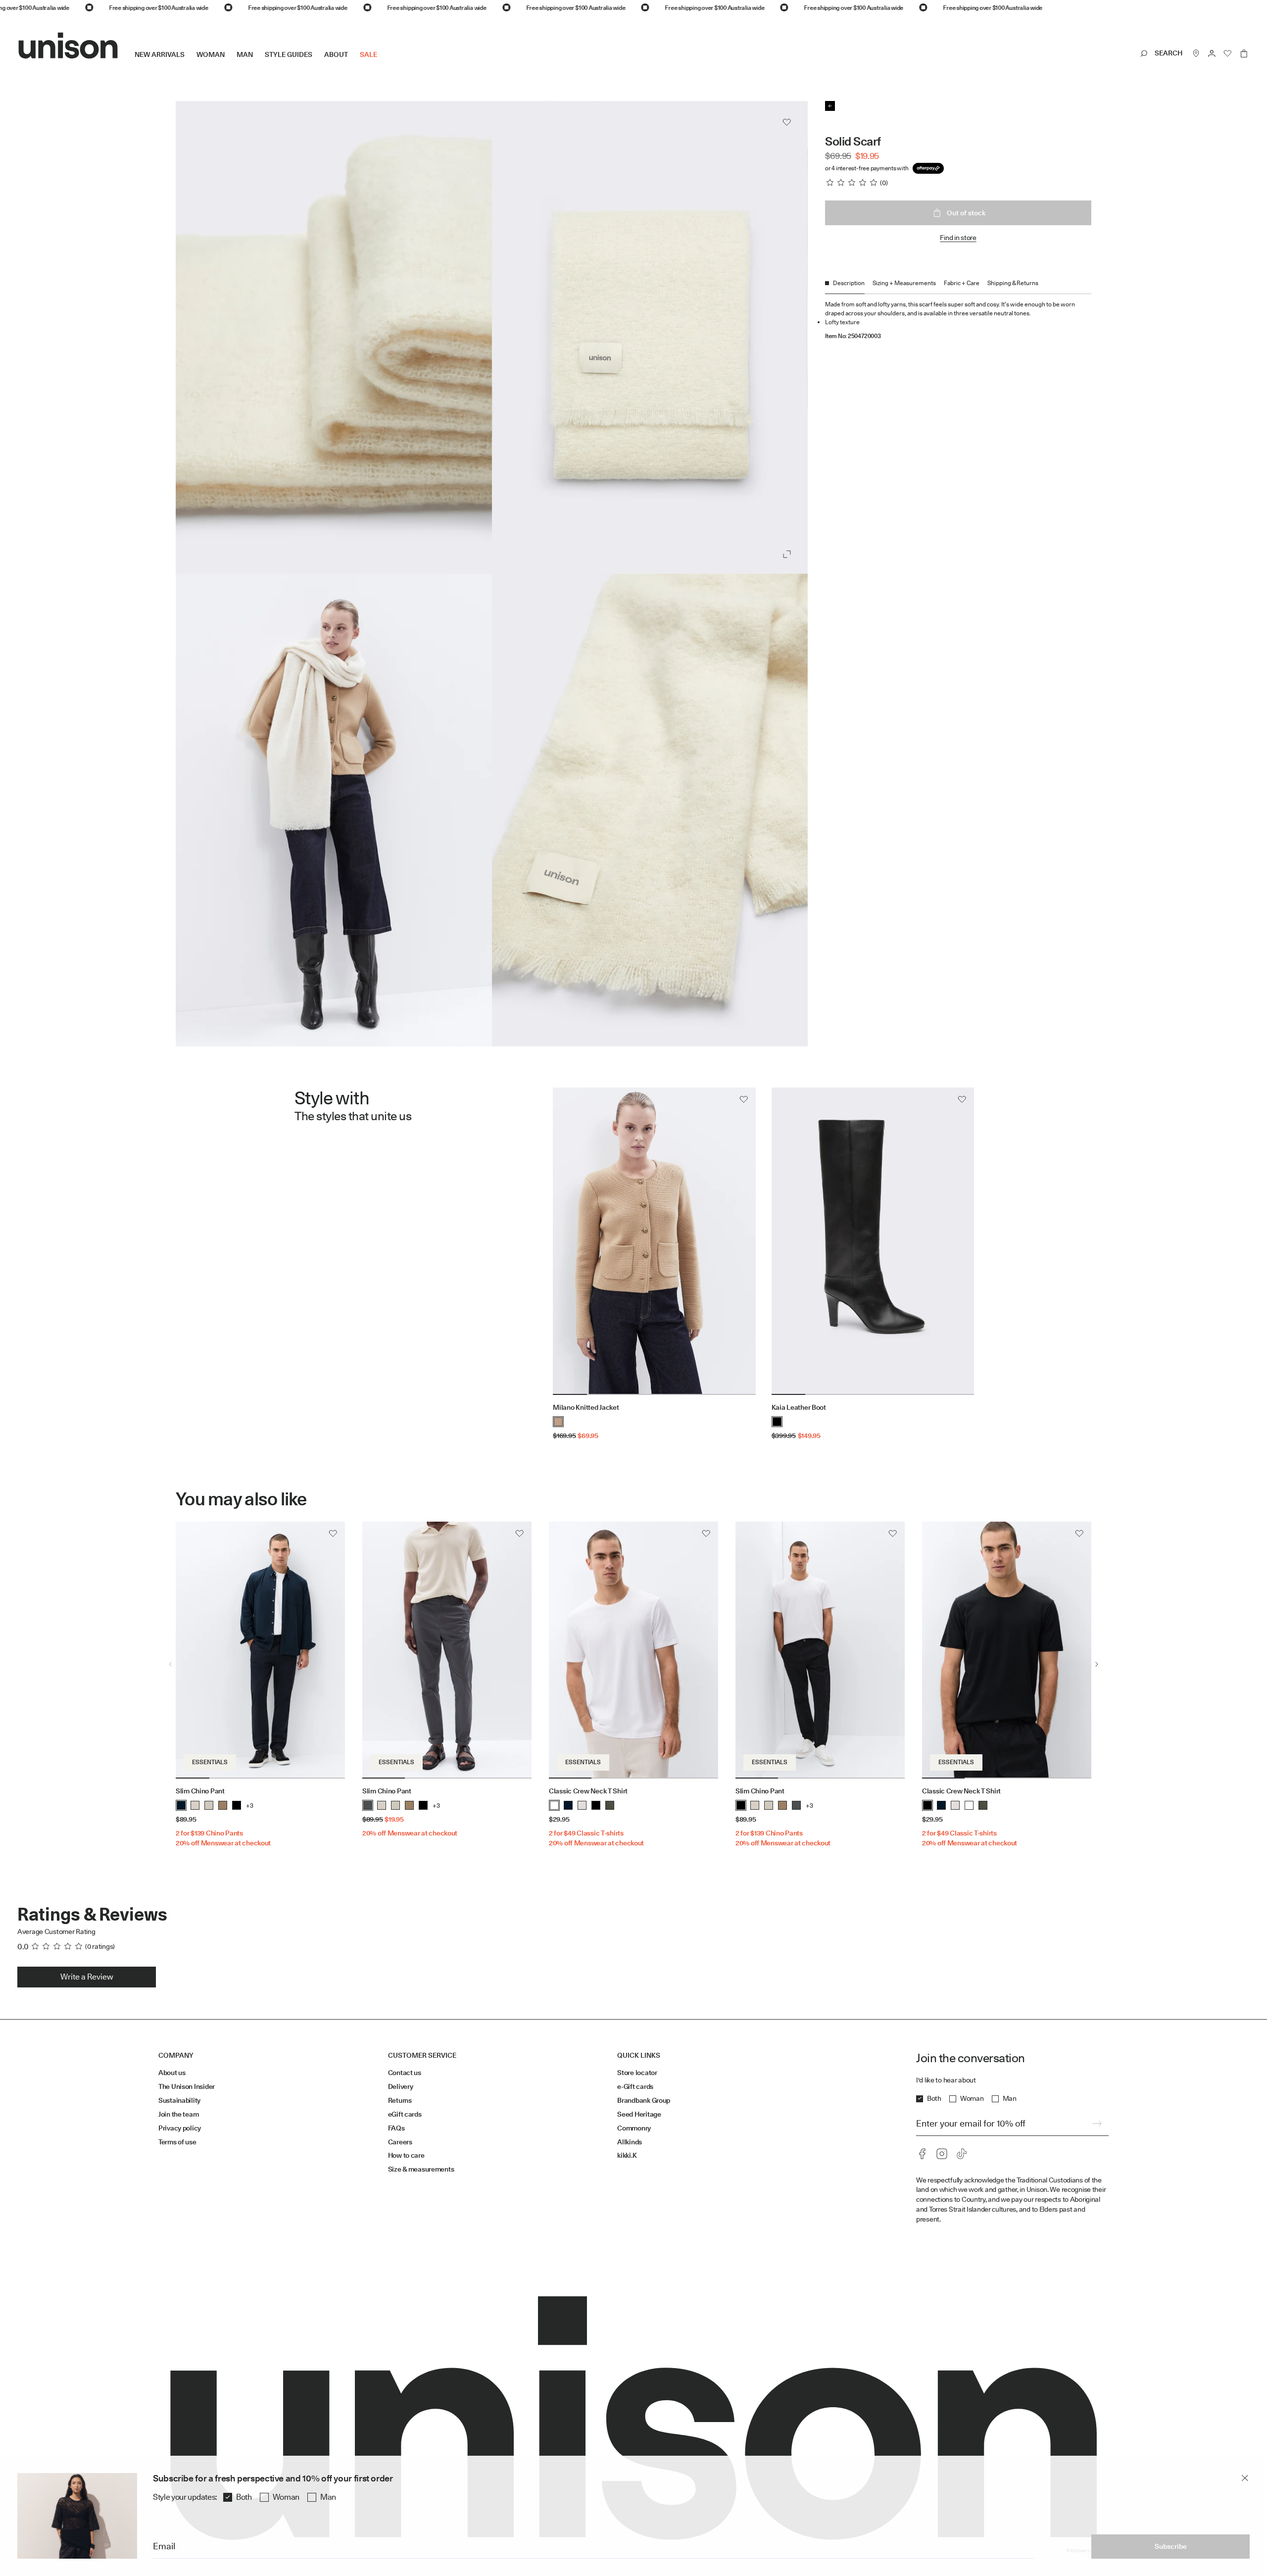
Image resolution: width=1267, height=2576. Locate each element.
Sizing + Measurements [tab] (904, 283)
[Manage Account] (1212, 53)
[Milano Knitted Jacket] (654, 1241)
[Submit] (1097, 2124)
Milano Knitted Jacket (586, 1407)
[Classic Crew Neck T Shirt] (633, 1650)
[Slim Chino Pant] (260, 1650)
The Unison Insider (187, 2086)
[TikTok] (962, 2154)
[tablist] (958, 286)
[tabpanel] (958, 317)
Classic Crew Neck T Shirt (588, 1791)
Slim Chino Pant (200, 1791)
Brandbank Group (644, 2100)
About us (172, 2073)
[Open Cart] (1244, 53)
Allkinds (630, 2142)
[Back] (830, 106)
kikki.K (627, 2155)
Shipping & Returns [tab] (1013, 283)
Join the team (178, 2114)
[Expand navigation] (383, 62)
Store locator (637, 2073)
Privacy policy (180, 2128)
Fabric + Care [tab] (962, 283)
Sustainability (179, 2100)
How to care (406, 2155)
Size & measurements (421, 2169)
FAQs (396, 2128)
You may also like (241, 1499)
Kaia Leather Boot (799, 1407)
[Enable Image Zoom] (787, 554)
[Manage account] (1212, 53)
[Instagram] (942, 2154)
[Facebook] (922, 2154)
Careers (400, 2142)
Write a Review (87, 1977)
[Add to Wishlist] (787, 122)
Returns (400, 2100)
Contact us (405, 2073)
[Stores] (1196, 53)
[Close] (1245, 2478)
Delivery (401, 2086)
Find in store (958, 238)
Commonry (634, 2128)
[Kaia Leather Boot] (873, 1241)
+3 (250, 1806)
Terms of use (177, 2142)
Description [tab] (849, 283)
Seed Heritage (639, 2114)
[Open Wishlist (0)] (1228, 53)
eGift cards (405, 2114)
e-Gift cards (635, 2086)
